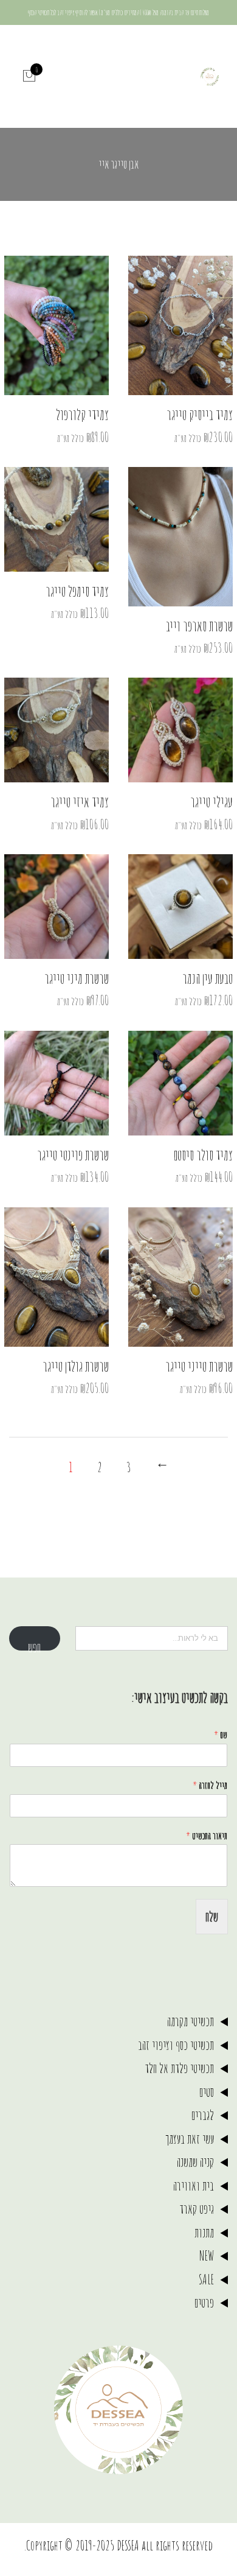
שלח (212, 1916)
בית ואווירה (194, 2185)
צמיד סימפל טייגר (77, 591)
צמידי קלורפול (82, 415)
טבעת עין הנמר (208, 978)
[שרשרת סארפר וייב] (180, 536)
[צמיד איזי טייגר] (57, 730)
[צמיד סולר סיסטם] (180, 1083)
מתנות (204, 2232)
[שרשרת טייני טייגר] (180, 1277)
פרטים (204, 2302)
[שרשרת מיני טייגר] (57, 907)
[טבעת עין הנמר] (180, 907)
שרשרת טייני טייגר (199, 1366)
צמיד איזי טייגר (80, 802)
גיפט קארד (197, 2209)
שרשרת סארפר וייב (199, 626)
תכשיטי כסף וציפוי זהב (176, 2045)
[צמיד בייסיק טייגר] (180, 325)
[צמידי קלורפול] (57, 325)
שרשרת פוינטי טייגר (73, 1155)
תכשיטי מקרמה (191, 2021)
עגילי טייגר (211, 802)
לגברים (203, 2115)
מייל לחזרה (210, 1785)
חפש (34, 1644)
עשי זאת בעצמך (190, 2139)
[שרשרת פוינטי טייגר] (57, 1083)
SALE (206, 2279)
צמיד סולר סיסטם (203, 1155)
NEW (207, 2255)
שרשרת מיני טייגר (77, 978)
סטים (207, 2092)
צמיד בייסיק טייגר (200, 415)
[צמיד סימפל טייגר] (57, 519)
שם (221, 1735)
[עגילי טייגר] (180, 730)
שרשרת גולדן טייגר (76, 1366)
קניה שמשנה (195, 2162)
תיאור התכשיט (207, 1836)
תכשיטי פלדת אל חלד (179, 2068)
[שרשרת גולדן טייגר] (57, 1277)
